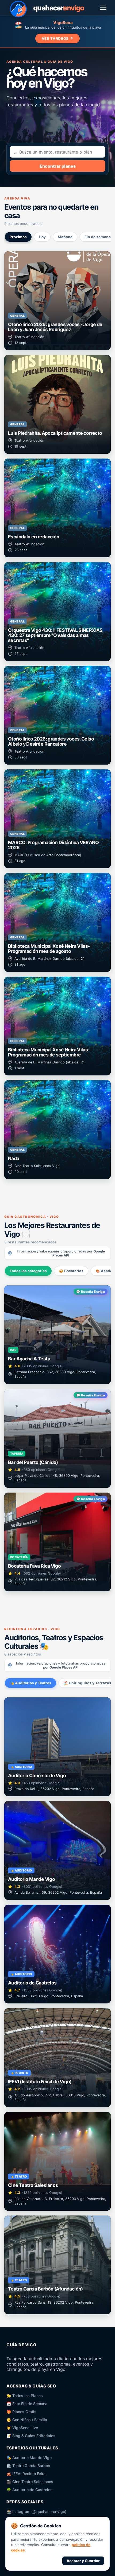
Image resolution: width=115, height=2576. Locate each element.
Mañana (65, 237)
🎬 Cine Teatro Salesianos (30, 2482)
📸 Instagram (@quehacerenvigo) (36, 2512)
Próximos (18, 237)
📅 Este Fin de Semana (27, 2404)
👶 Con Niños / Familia (27, 2420)
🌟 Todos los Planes (25, 2396)
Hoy (42, 237)
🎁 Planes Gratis (21, 2412)
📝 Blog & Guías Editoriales (31, 2436)
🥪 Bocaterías (71, 1271)
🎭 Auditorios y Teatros (30, 1683)
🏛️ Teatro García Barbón (28, 2466)
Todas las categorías (28, 1271)
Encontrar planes (58, 166)
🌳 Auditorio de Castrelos (29, 2490)
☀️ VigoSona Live (22, 2428)
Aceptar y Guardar (83, 2561)
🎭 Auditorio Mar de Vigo (29, 2458)
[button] (57, 301)
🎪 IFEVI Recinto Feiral (26, 2474)
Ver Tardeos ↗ (58, 38)
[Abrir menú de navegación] (103, 8)
